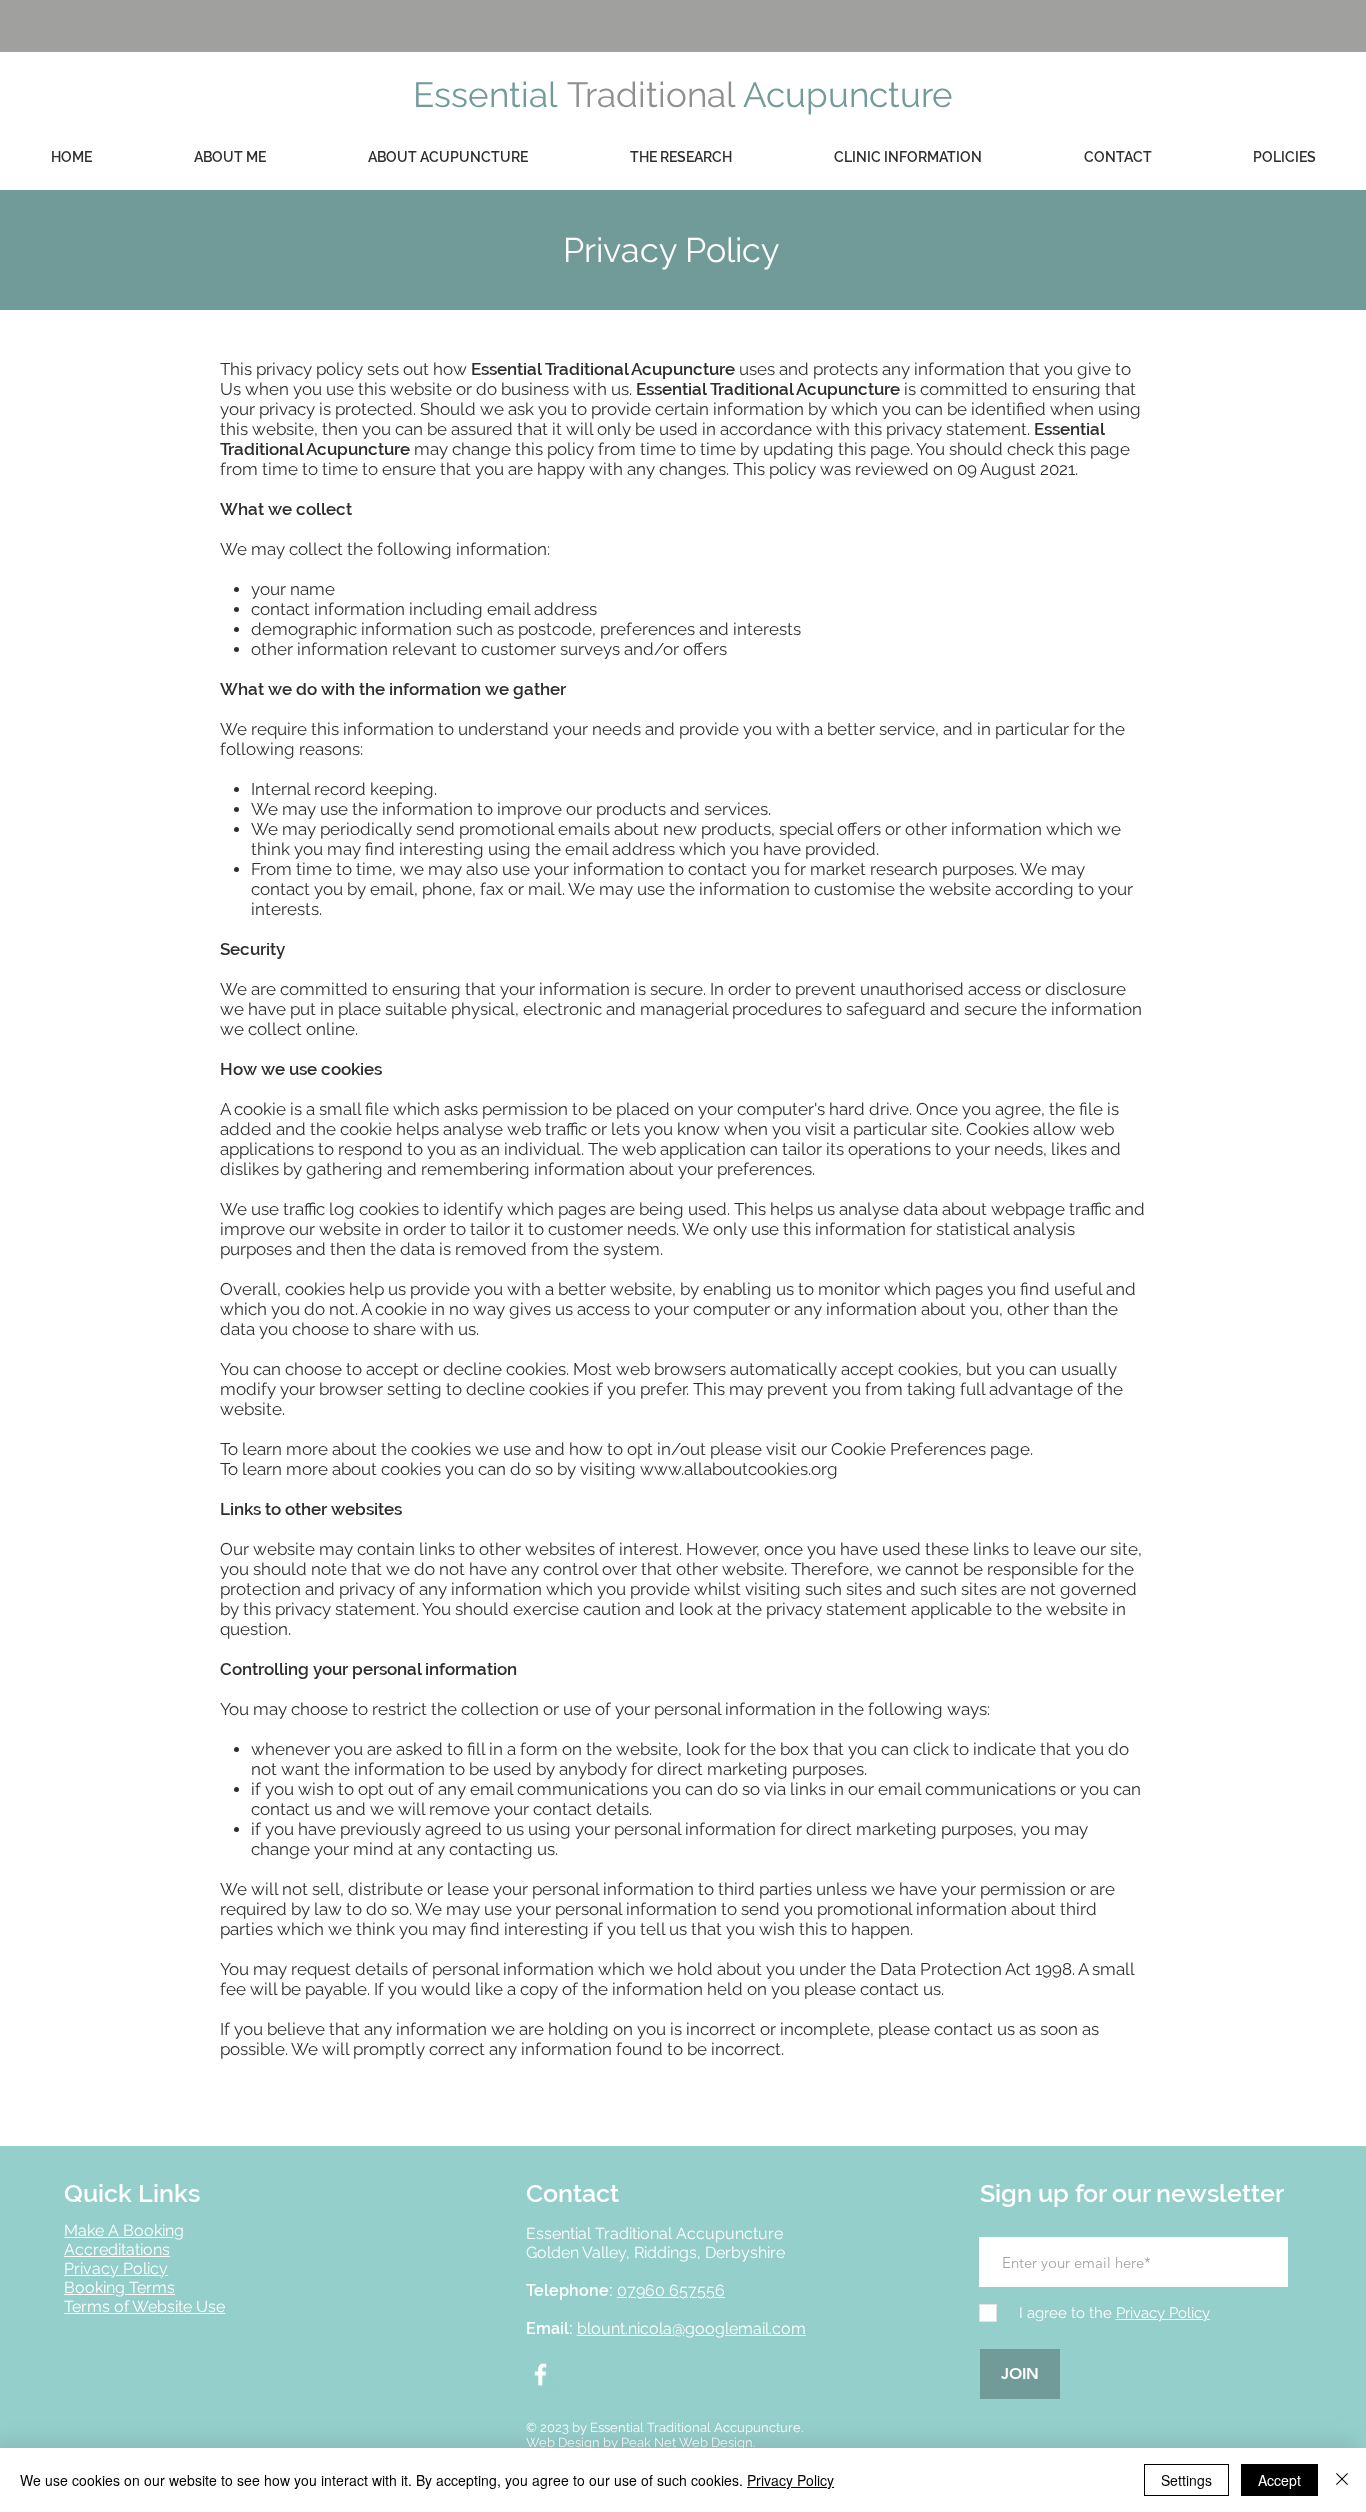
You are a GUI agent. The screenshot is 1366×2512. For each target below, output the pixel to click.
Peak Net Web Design (687, 2442)
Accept (1279, 2480)
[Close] (1342, 2480)
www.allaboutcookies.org (739, 1469)
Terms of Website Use (144, 2306)
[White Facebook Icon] (540, 2374)
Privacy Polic (111, 2268)
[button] (1284, 157)
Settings (1186, 2480)
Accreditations (117, 2249)
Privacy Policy (790, 2480)
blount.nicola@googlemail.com (691, 2328)
